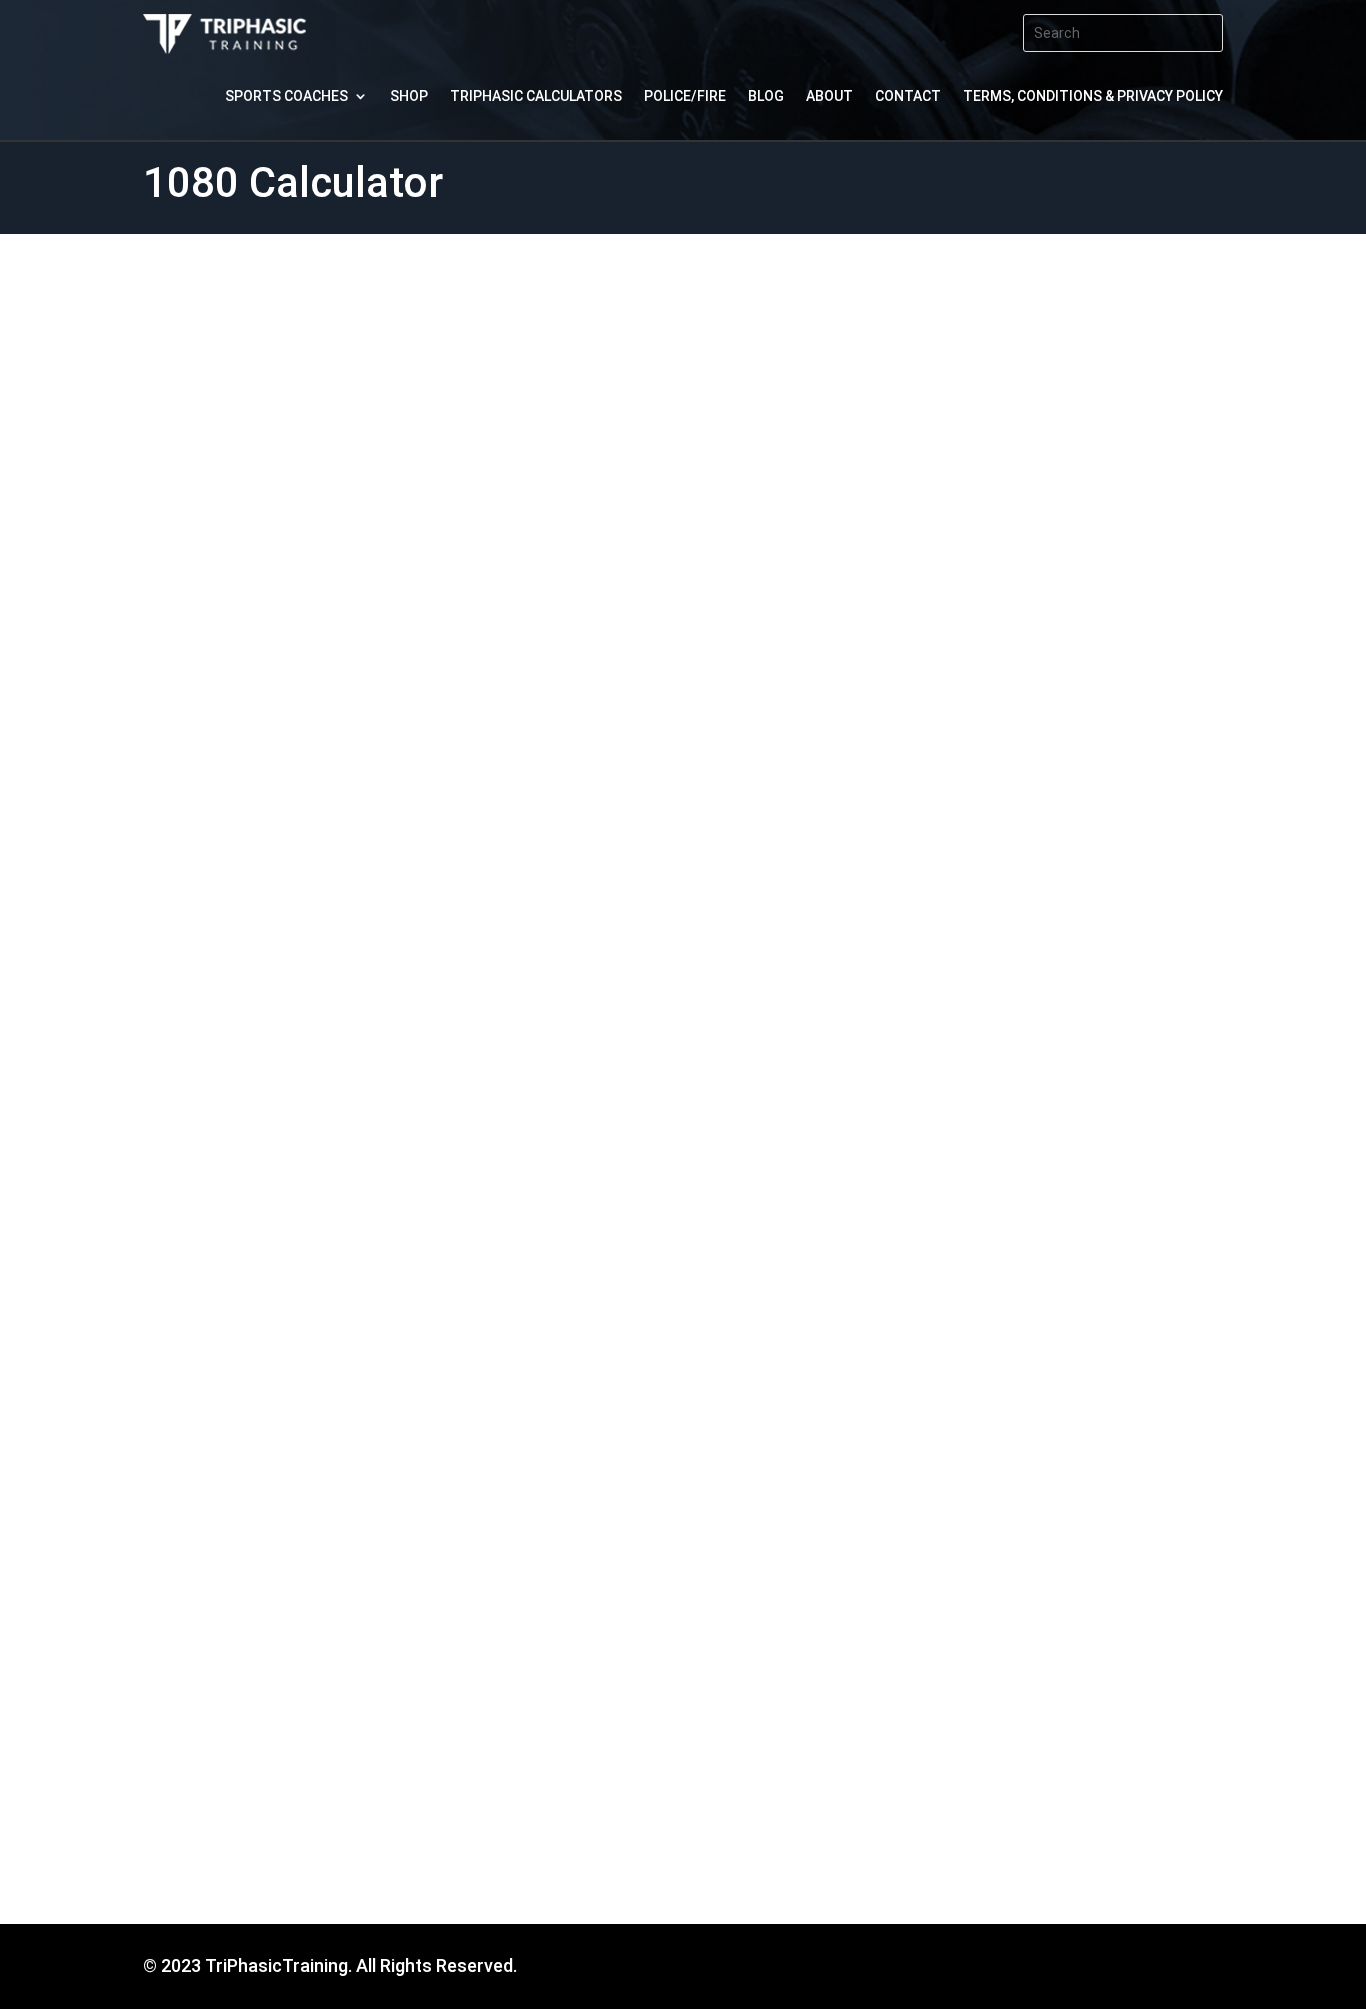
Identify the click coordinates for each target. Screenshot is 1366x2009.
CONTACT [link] (908, 96)
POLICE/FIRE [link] (685, 96)
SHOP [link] (409, 96)
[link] (224, 47)
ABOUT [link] (829, 96)
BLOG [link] (766, 96)
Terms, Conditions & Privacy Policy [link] (1093, 96)
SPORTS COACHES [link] (286, 96)
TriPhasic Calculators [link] (536, 96)
